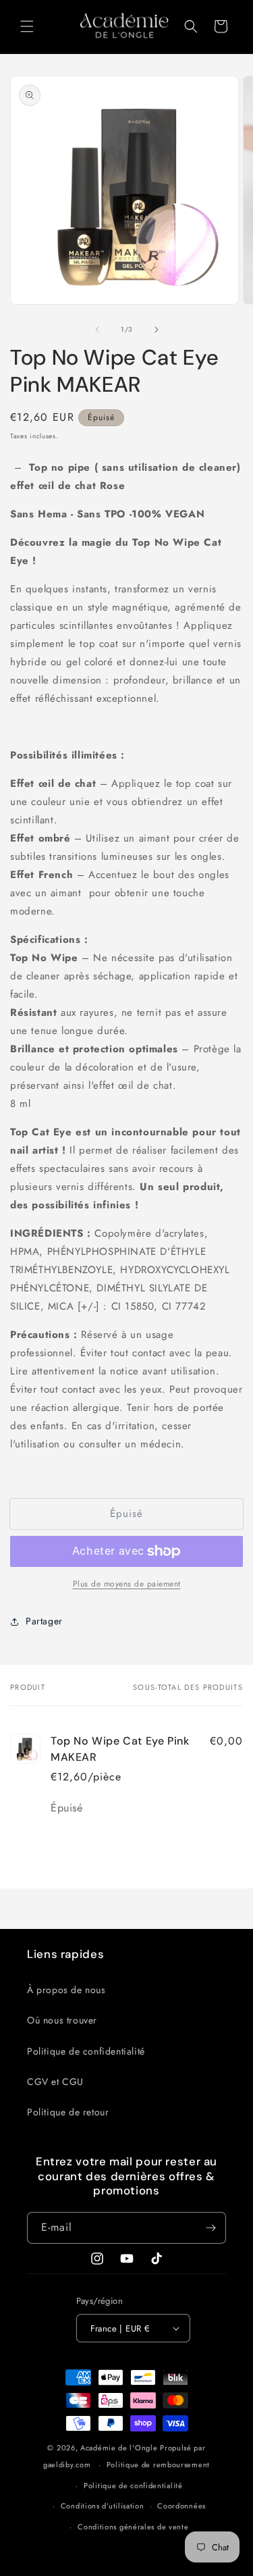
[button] (27, 26)
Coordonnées (181, 2506)
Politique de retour (68, 2112)
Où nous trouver (62, 2020)
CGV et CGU (55, 2082)
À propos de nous (66, 1990)
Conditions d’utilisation (103, 2506)
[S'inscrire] (210, 2228)
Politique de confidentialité (86, 2051)
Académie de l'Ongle (119, 2448)
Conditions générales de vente (133, 2527)
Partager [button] (44, 1621)
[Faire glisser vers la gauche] (97, 330)
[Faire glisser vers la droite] (157, 330)
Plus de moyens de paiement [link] (127, 1584)
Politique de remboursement (158, 2465)
